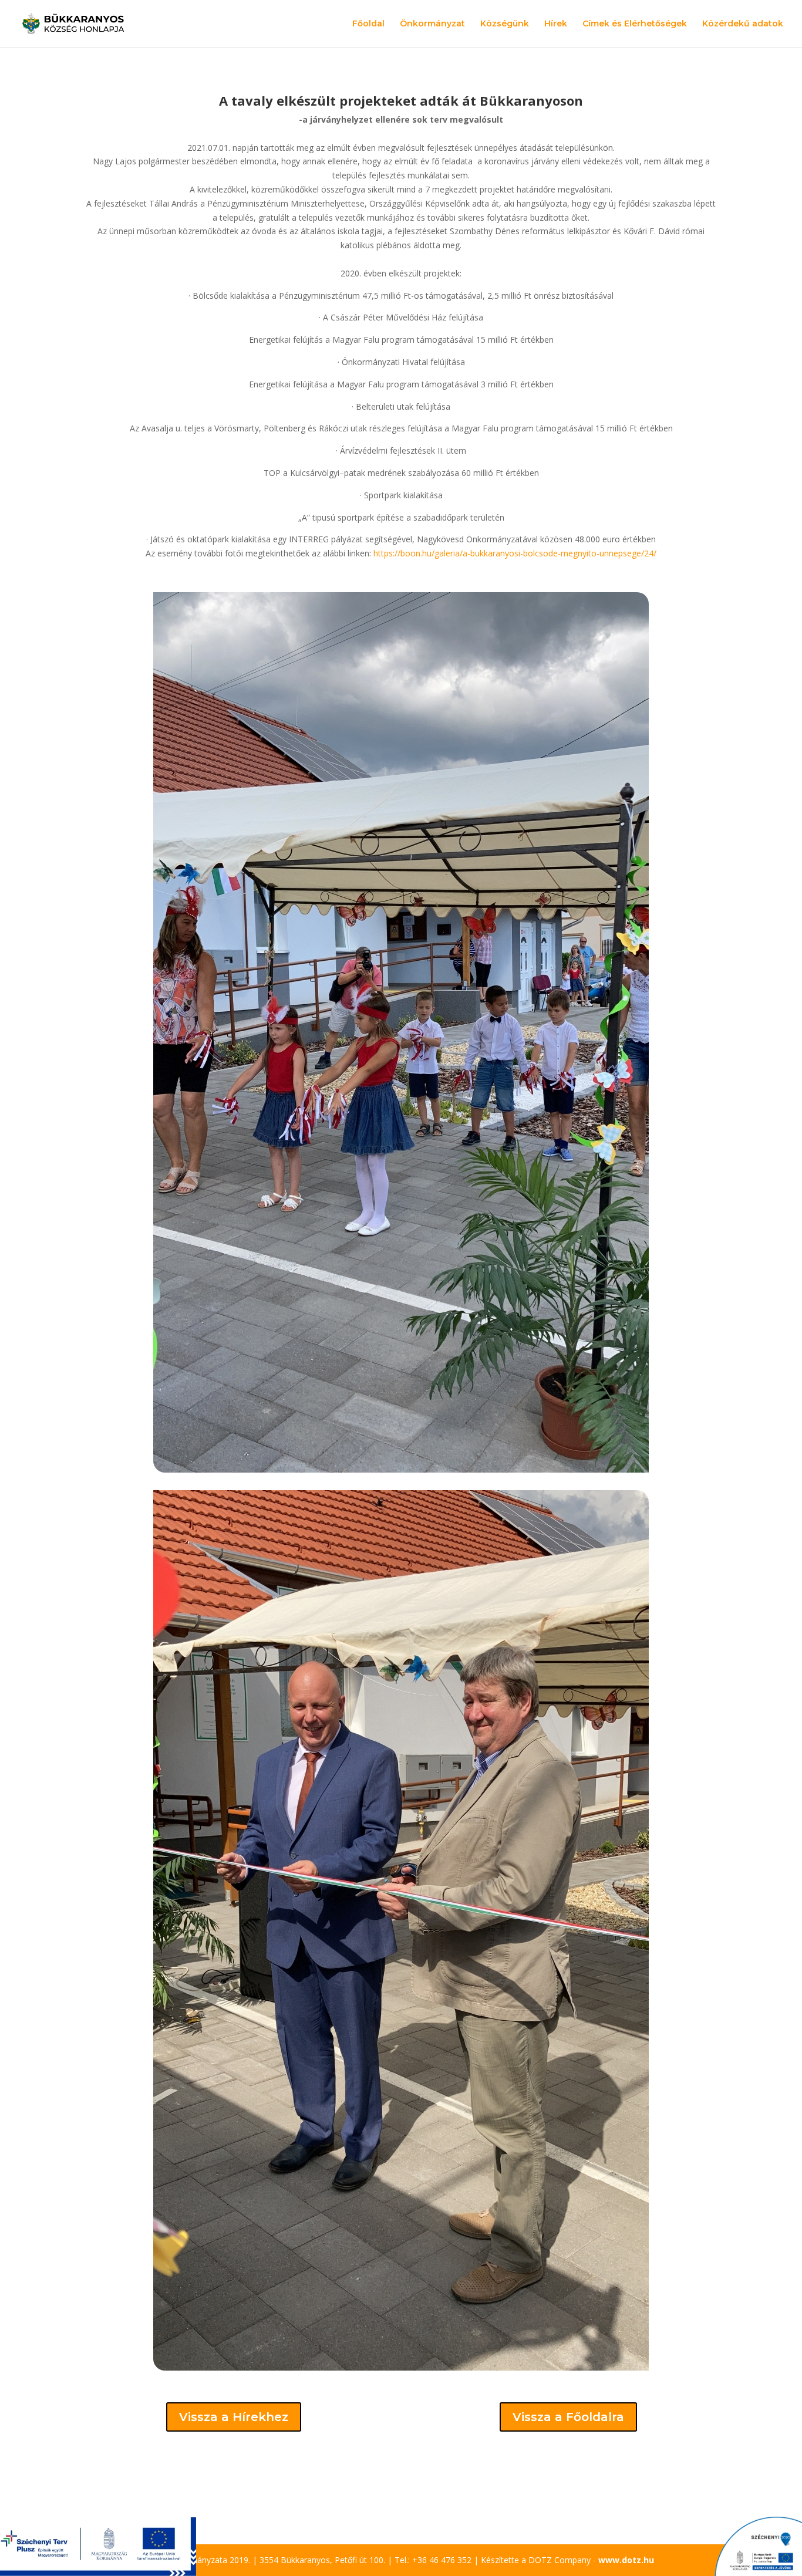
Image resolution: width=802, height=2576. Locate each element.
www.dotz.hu (626, 2560)
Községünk (505, 24)
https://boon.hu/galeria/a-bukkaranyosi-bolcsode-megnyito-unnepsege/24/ (515, 553)
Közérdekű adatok (743, 24)
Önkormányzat (432, 24)
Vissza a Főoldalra (568, 2417)
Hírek (556, 24)
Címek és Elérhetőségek (635, 24)
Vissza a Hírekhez (234, 2417)
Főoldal (368, 24)
